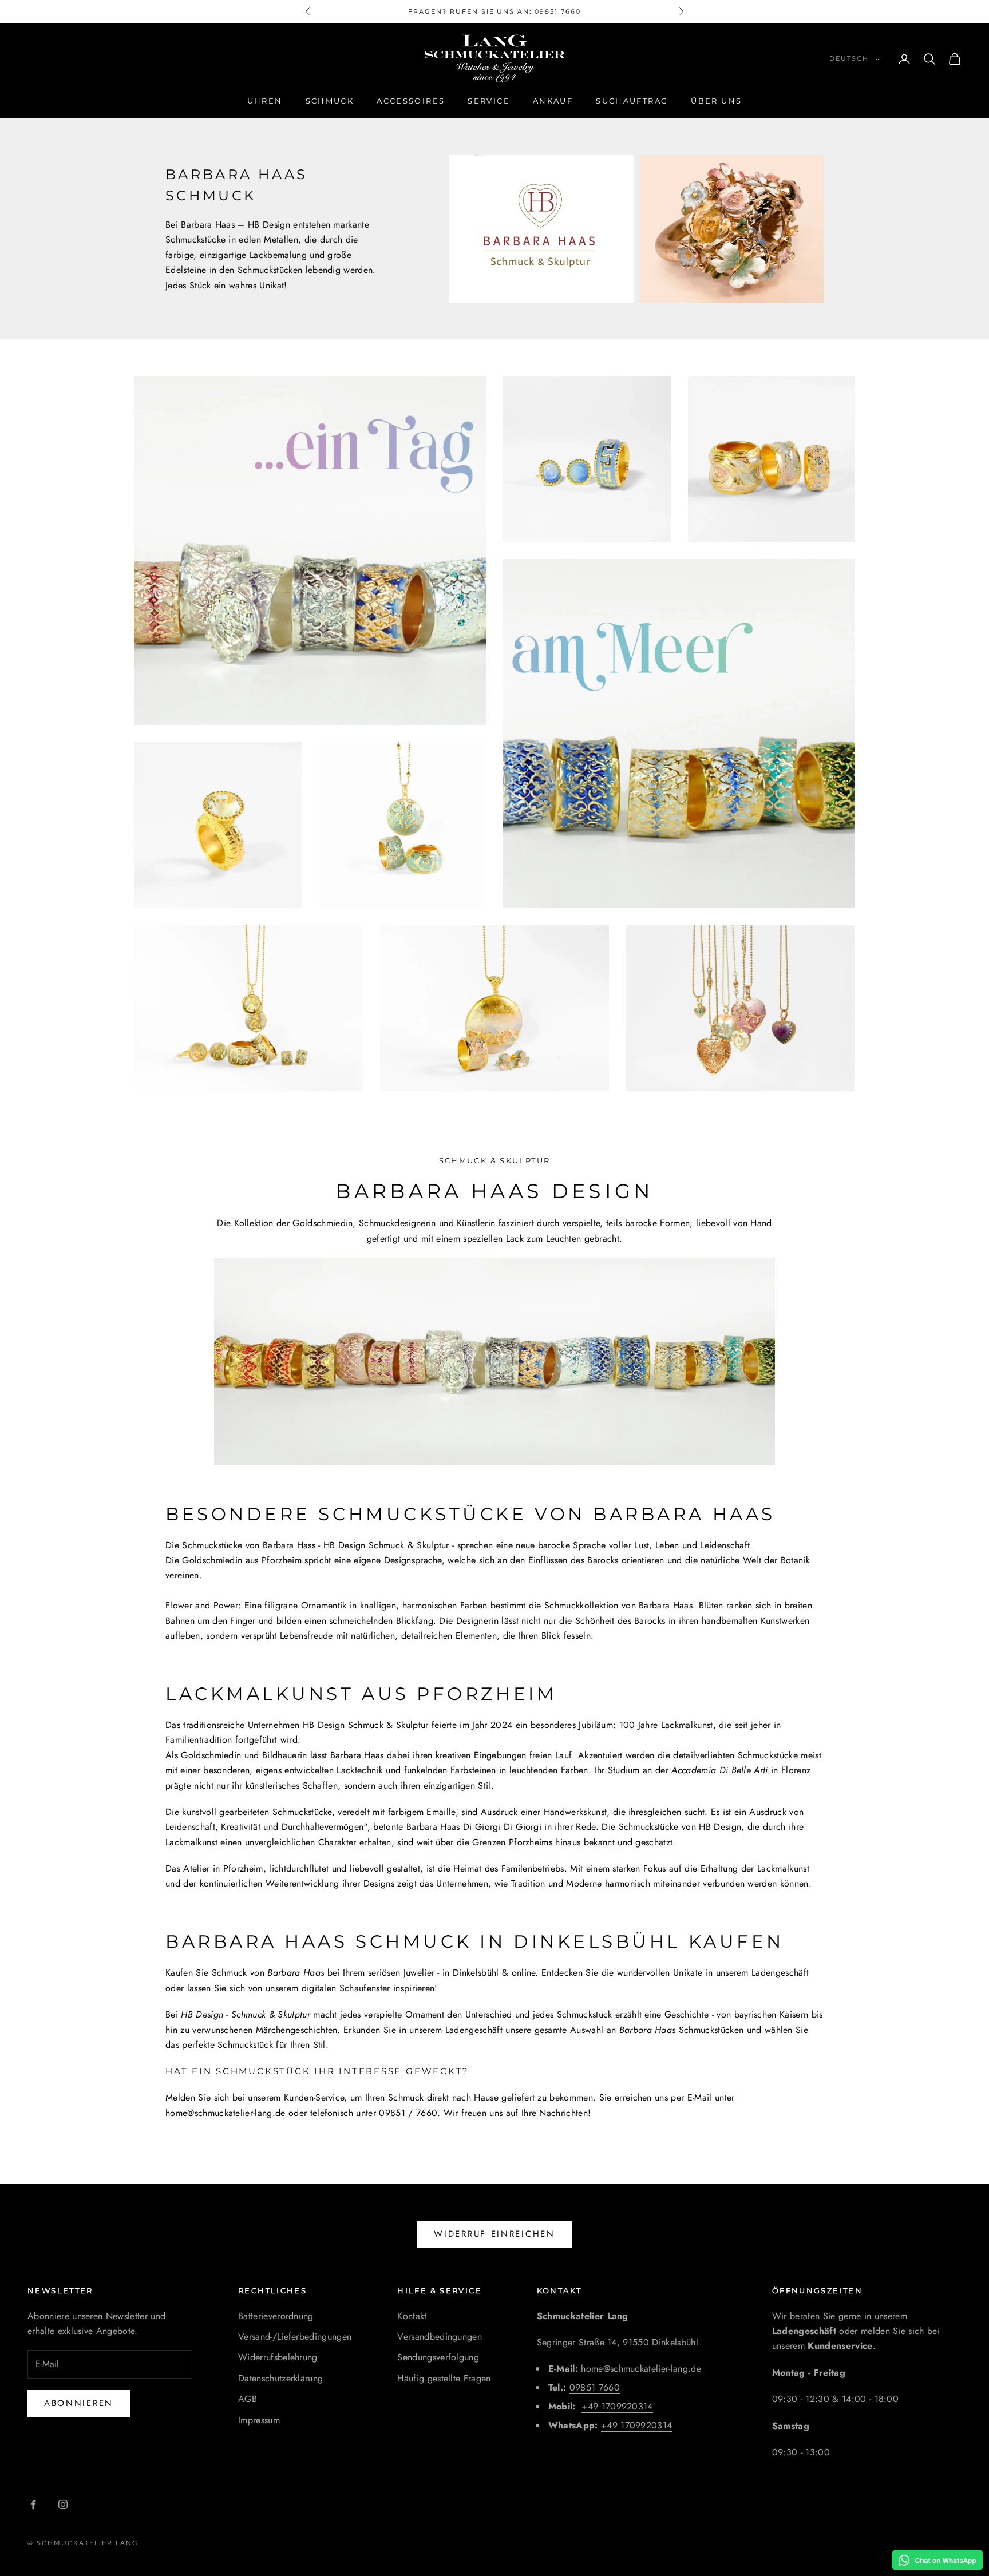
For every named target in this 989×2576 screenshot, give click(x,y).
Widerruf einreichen (494, 2234)
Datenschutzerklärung (280, 2378)
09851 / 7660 (408, 2113)
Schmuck (330, 101)
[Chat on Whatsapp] (937, 2560)
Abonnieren (79, 2403)
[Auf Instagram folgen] (63, 2504)
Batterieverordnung (276, 2316)
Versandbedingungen (440, 2337)
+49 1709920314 (617, 2406)
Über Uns (716, 101)
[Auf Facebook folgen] (33, 2504)
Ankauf (553, 101)
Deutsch (849, 59)
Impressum (259, 2420)
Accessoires (411, 101)
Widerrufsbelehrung (278, 2357)
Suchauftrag (632, 101)
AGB (248, 2399)
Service (489, 101)
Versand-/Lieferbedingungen (295, 2337)
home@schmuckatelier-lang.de (226, 2113)
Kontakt (412, 2316)
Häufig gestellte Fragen (444, 2378)
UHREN (265, 101)
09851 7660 (595, 2387)
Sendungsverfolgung (438, 2357)
